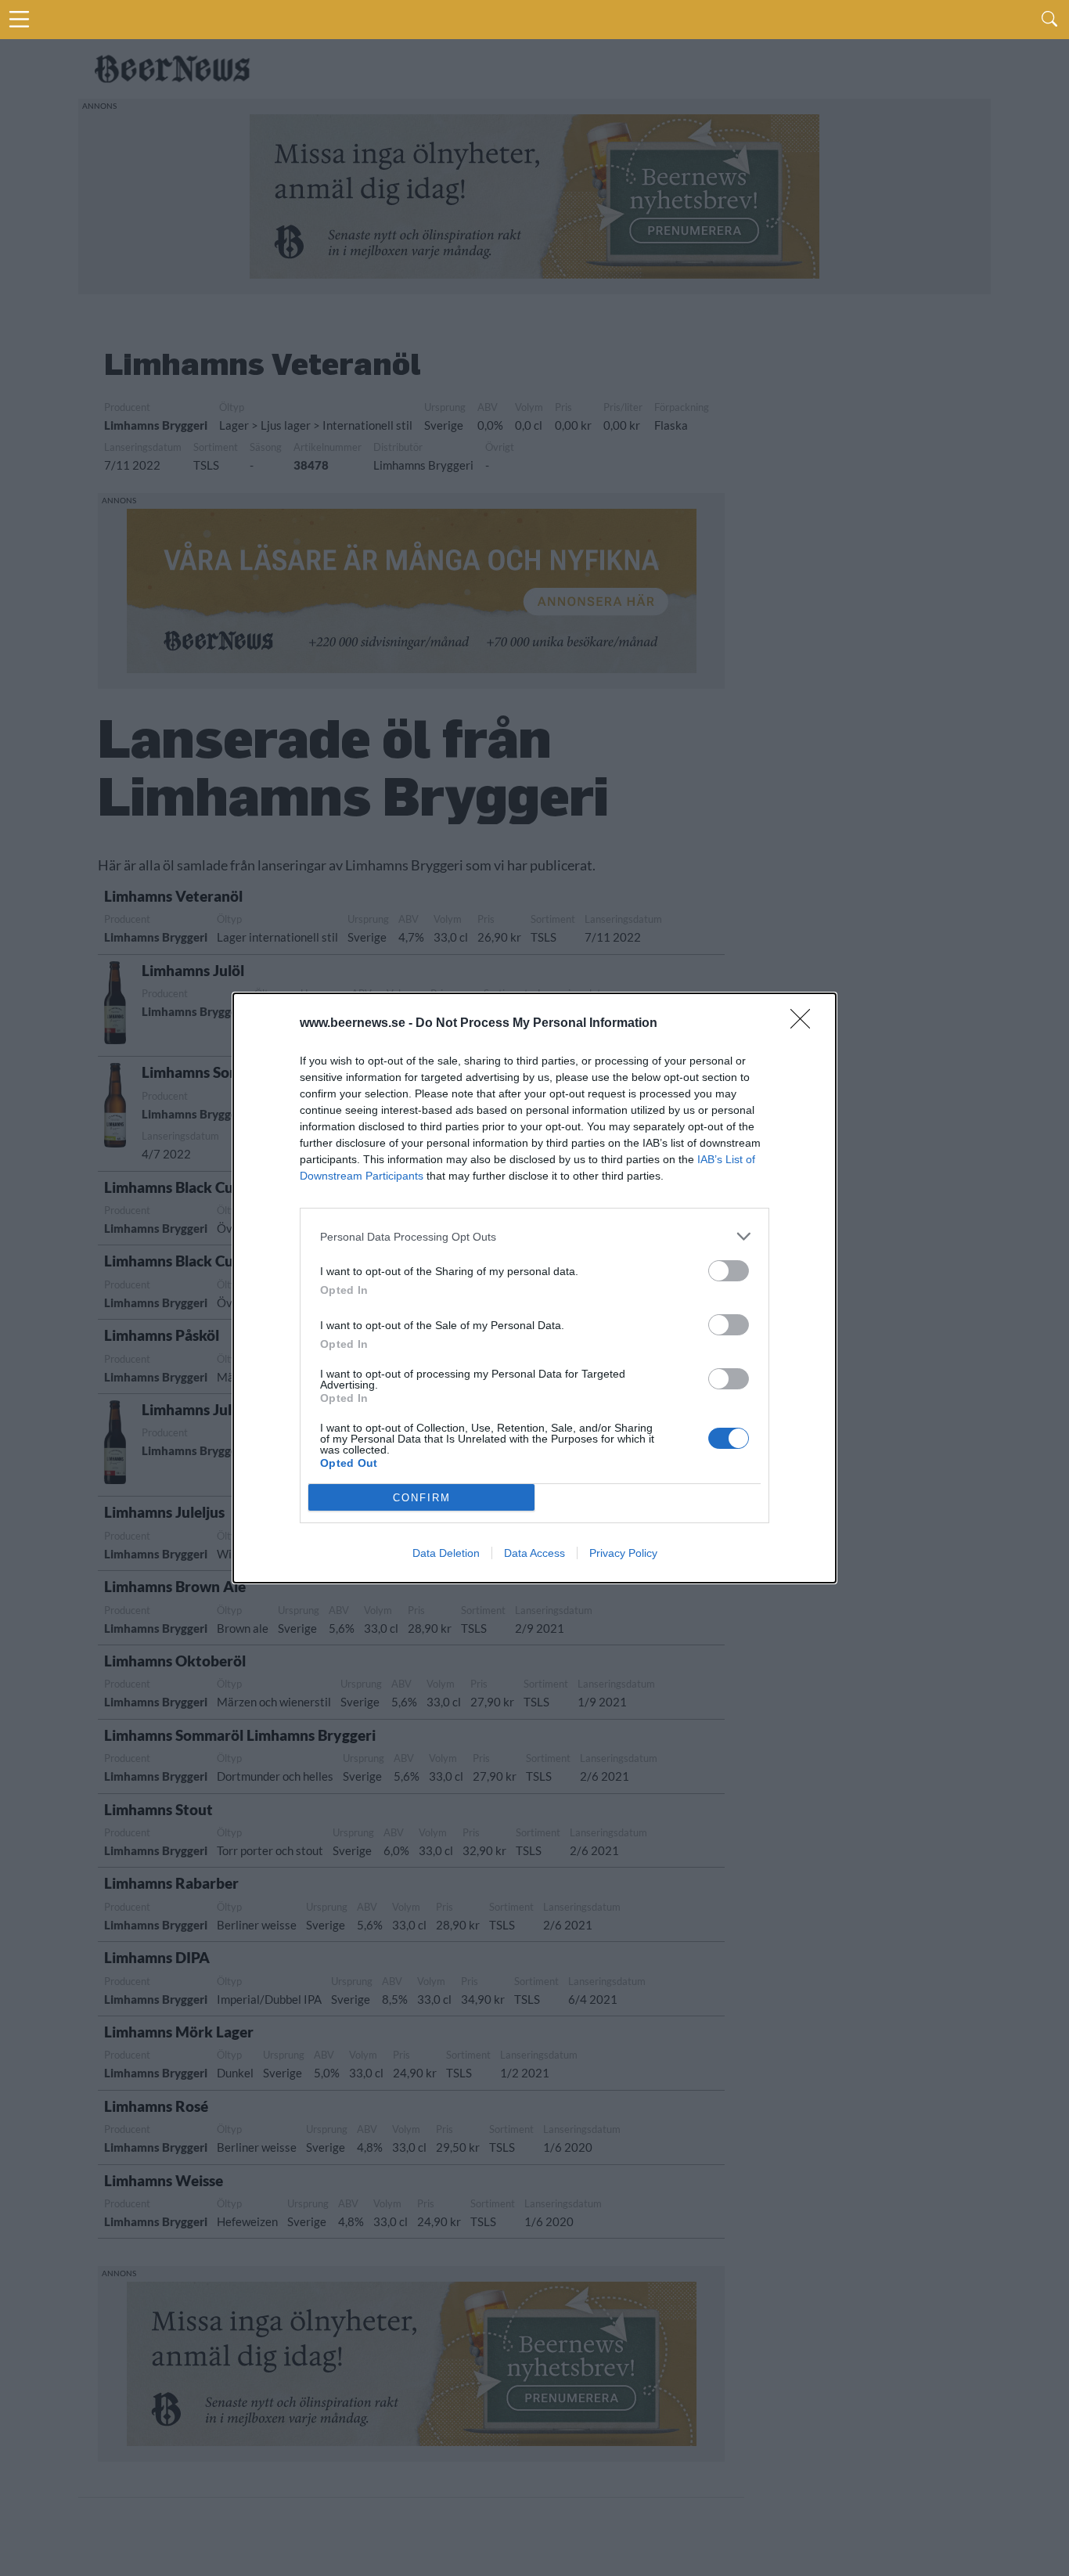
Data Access (534, 1553)
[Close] (805, 1024)
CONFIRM (422, 1498)
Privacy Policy (623, 1553)
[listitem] (534, 1236)
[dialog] (534, 1288)
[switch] (729, 1271)
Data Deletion (446, 1553)
